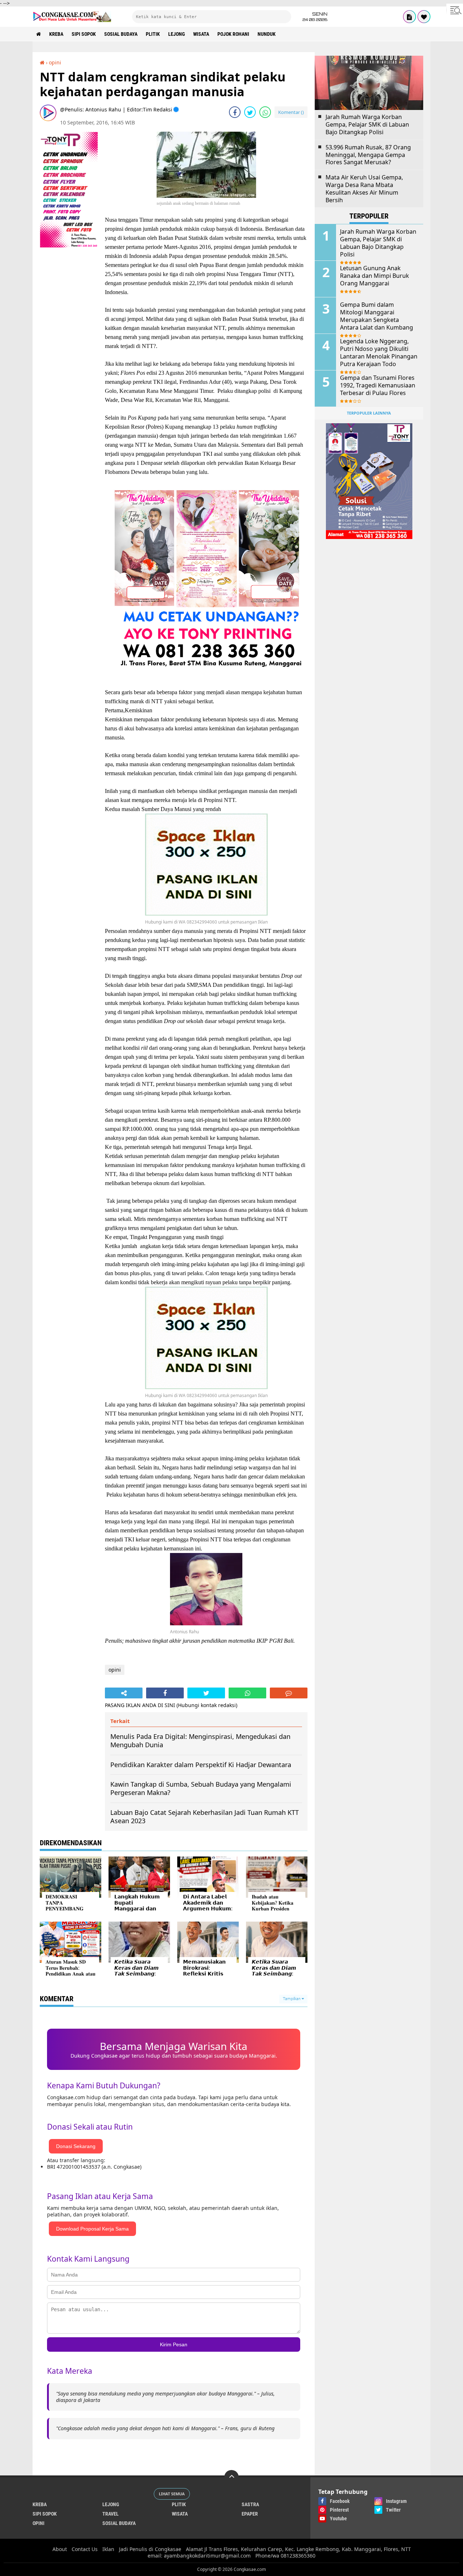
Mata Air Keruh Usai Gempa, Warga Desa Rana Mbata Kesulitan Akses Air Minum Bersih (364, 189)
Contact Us (85, 2549)
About (60, 2549)
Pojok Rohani (233, 34)
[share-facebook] (235, 112)
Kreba (56, 34)
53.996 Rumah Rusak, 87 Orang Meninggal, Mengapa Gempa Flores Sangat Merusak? (368, 155)
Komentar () (291, 112)
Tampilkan (292, 1999)
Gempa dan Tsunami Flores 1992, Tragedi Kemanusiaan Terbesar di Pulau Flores (378, 385)
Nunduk (267, 34)
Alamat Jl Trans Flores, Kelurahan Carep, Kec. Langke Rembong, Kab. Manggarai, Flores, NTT (298, 2549)
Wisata (201, 34)
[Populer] (424, 17)
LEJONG (177, 34)
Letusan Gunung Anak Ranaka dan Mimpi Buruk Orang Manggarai (375, 276)
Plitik (153, 34)
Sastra (250, 2504)
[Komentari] (289, 1693)
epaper (250, 2514)
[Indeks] (409, 17)
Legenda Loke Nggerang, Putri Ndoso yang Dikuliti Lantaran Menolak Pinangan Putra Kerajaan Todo (379, 353)
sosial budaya (121, 34)
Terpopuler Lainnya (369, 413)
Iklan (108, 2549)
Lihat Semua (172, 2494)
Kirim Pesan (174, 2344)
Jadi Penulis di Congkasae (150, 2549)
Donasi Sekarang (76, 2146)
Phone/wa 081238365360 (285, 2556)
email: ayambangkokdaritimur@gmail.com (199, 2556)
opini (55, 62)
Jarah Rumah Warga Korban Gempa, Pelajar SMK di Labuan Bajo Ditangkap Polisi (367, 124)
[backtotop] (231, 2477)
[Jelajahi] (455, 10)
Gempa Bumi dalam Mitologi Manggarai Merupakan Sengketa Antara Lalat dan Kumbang (377, 316)
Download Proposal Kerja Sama (92, 2229)
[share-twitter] (250, 112)
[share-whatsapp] (265, 112)
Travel (111, 2514)
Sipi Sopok (84, 34)
